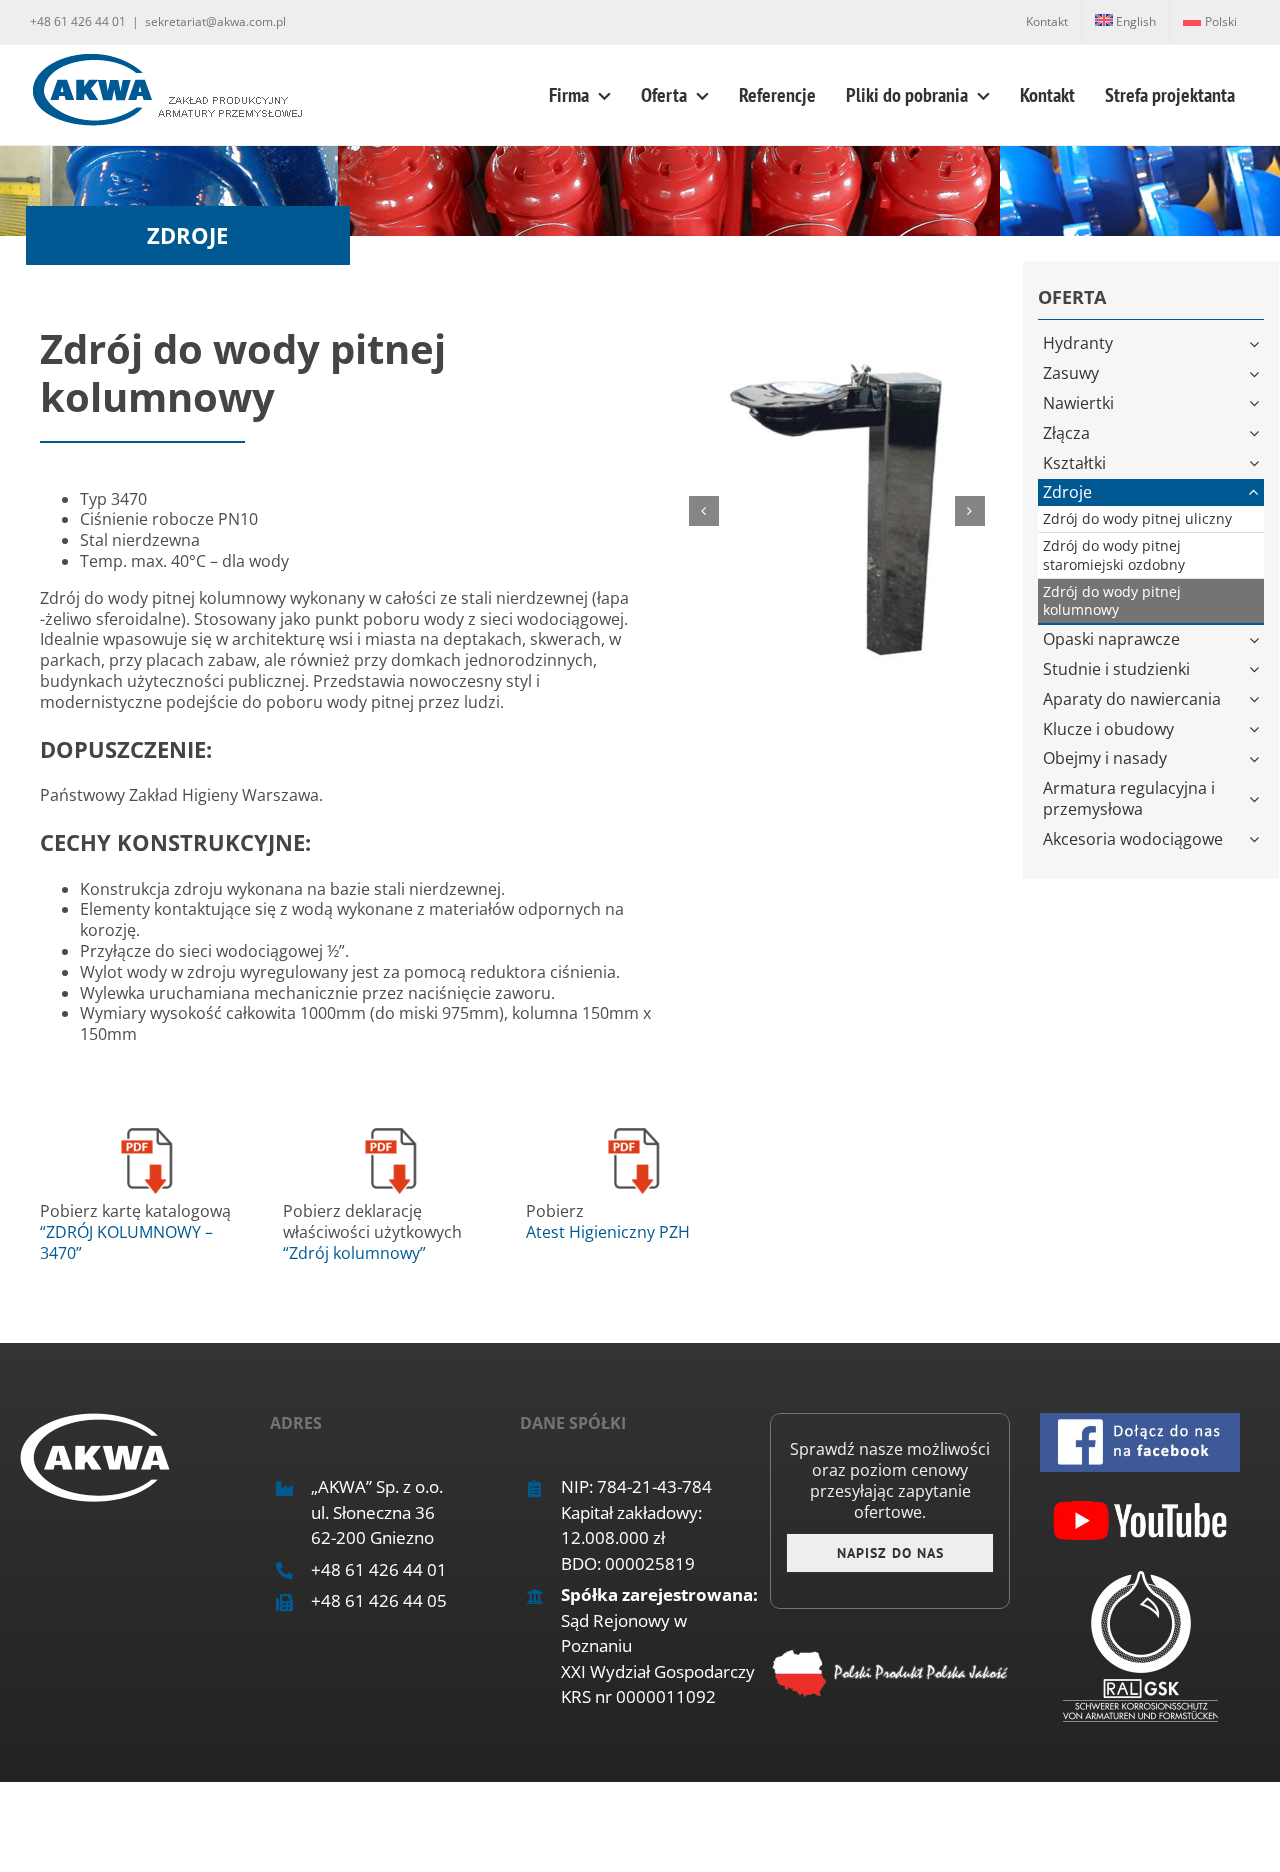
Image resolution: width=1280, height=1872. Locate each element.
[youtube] (1140, 1500)
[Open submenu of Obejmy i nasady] (1256, 758)
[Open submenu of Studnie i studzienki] (1256, 669)
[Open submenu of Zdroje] (1256, 492)
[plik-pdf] (147, 1129)
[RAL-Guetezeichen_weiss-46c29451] (1140, 1579)
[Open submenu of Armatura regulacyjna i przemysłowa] (1256, 799)
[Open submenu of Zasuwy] (1256, 373)
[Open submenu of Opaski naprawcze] (1256, 639)
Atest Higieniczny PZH (608, 1232)
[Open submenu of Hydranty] (1256, 343)
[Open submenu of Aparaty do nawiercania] (1256, 699)
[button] (704, 511)
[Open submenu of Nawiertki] (1256, 403)
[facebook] (1140, 1421)
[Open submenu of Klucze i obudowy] (1256, 729)
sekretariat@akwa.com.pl (215, 21)
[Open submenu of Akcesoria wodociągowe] (1256, 839)
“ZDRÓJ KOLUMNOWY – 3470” (126, 1242)
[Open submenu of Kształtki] (1256, 463)
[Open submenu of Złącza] (1256, 433)
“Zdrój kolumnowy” (354, 1253)
